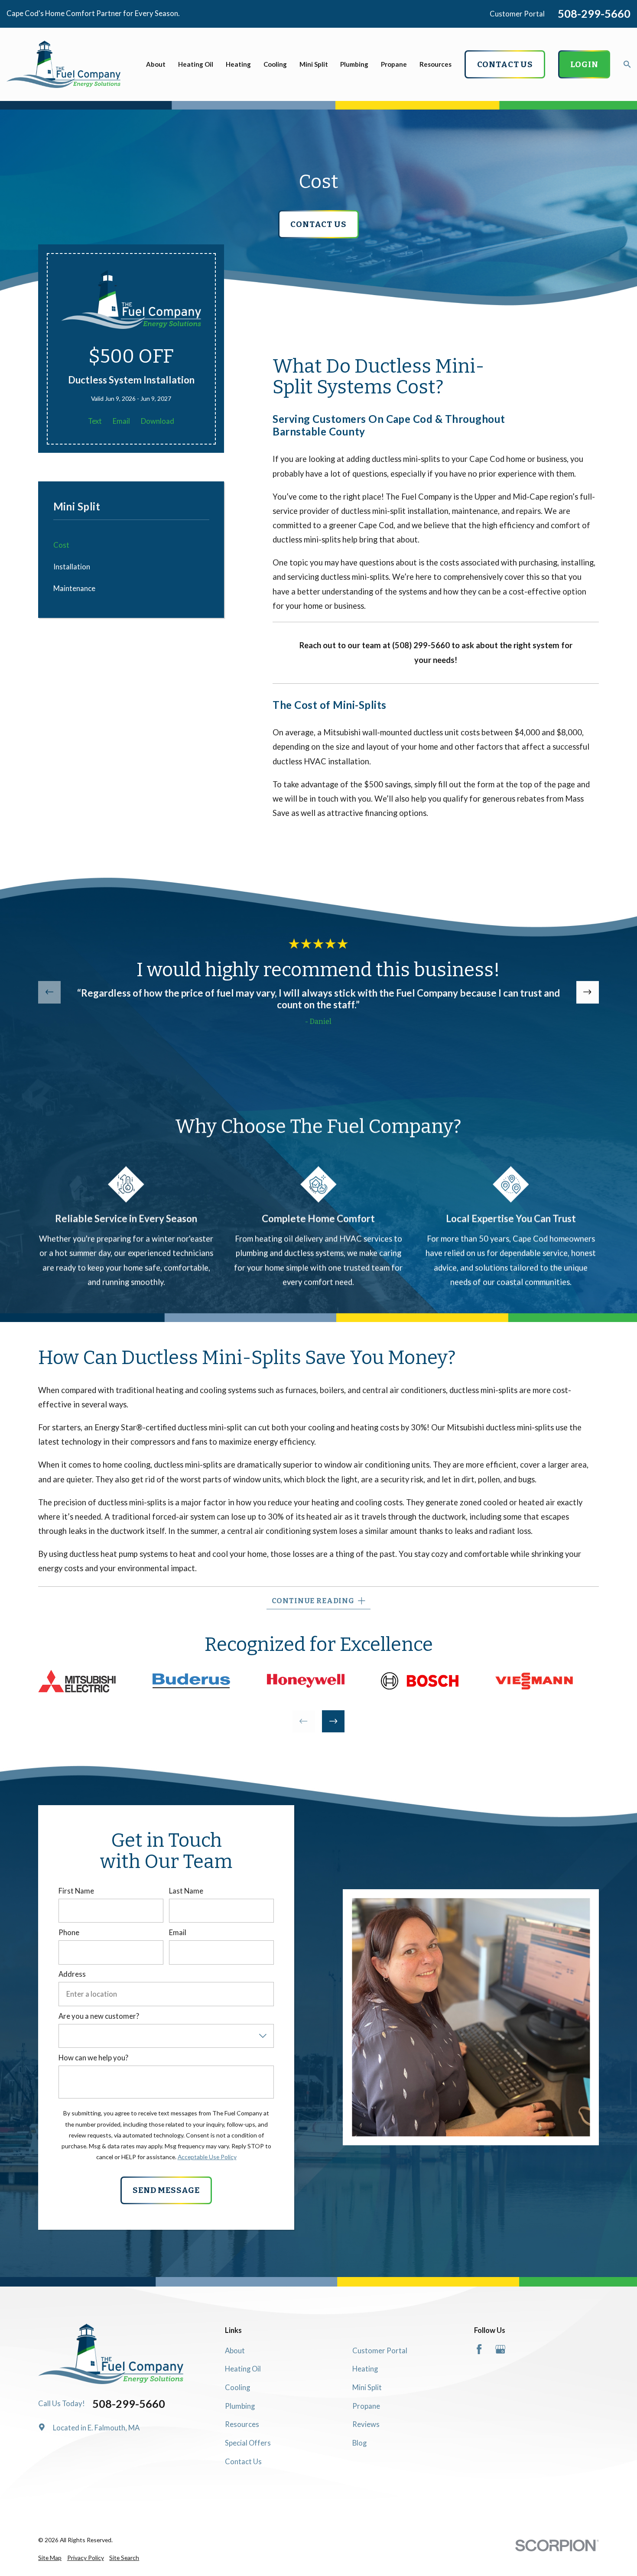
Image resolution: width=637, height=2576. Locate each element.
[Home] (63, 64)
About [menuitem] (156, 64)
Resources (242, 2424)
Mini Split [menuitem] (314, 64)
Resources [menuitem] (435, 64)
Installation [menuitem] (72, 567)
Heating (365, 2369)
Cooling (237, 2387)
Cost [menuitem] (61, 545)
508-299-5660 (594, 14)
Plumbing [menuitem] (354, 64)
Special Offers (248, 2443)
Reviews (366, 2424)
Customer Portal (517, 14)
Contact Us (243, 2461)
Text (95, 421)
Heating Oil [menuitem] (196, 64)
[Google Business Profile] (500, 2349)
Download (158, 421)
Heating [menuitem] (238, 64)
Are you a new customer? (99, 2016)
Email (121, 421)
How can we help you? (93, 2058)
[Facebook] (479, 2349)
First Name (76, 1891)
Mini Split (367, 2387)
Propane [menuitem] (394, 64)
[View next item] (588, 992)
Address (72, 1974)
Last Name (186, 1891)
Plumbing (240, 2406)
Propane (366, 2406)
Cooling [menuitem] (275, 64)
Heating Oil (243, 2369)
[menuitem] (50, 2558)
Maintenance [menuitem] (74, 588)
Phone (69, 1933)
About (235, 2350)
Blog (359, 2443)
